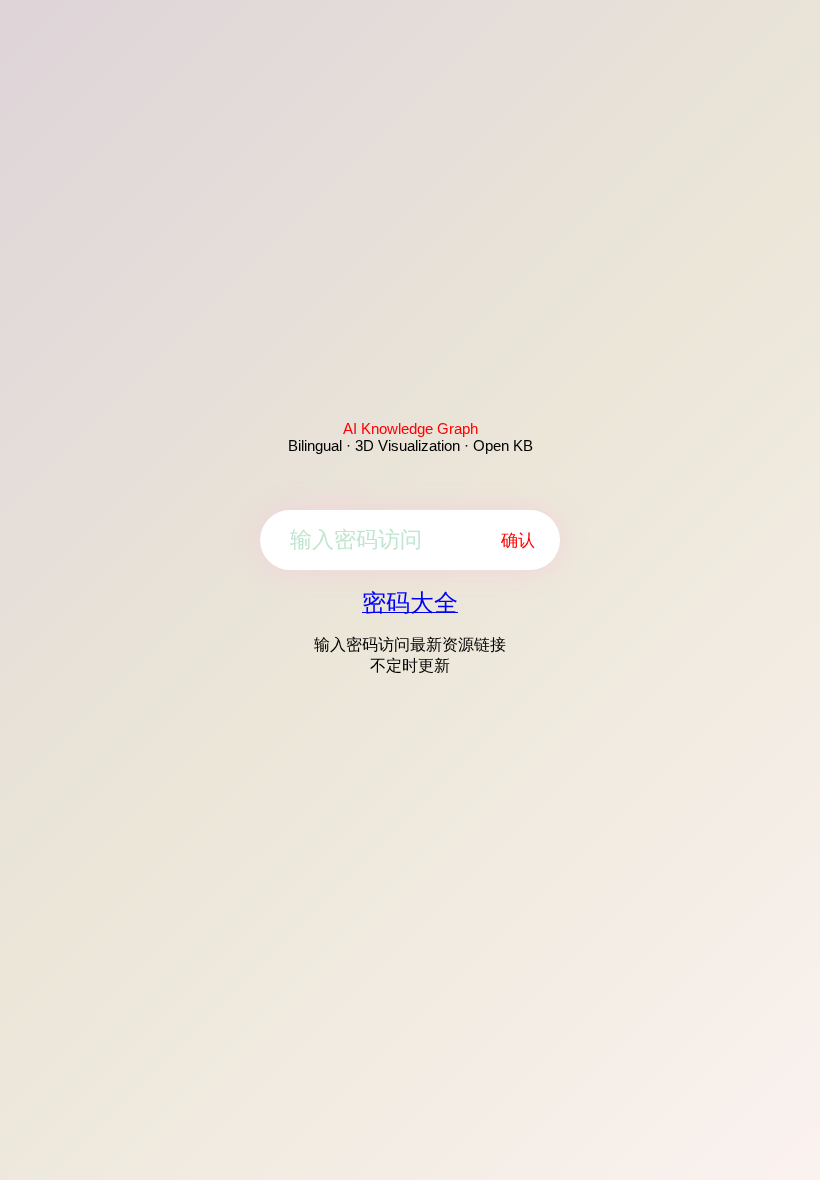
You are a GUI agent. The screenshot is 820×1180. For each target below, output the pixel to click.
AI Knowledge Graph (410, 428)
